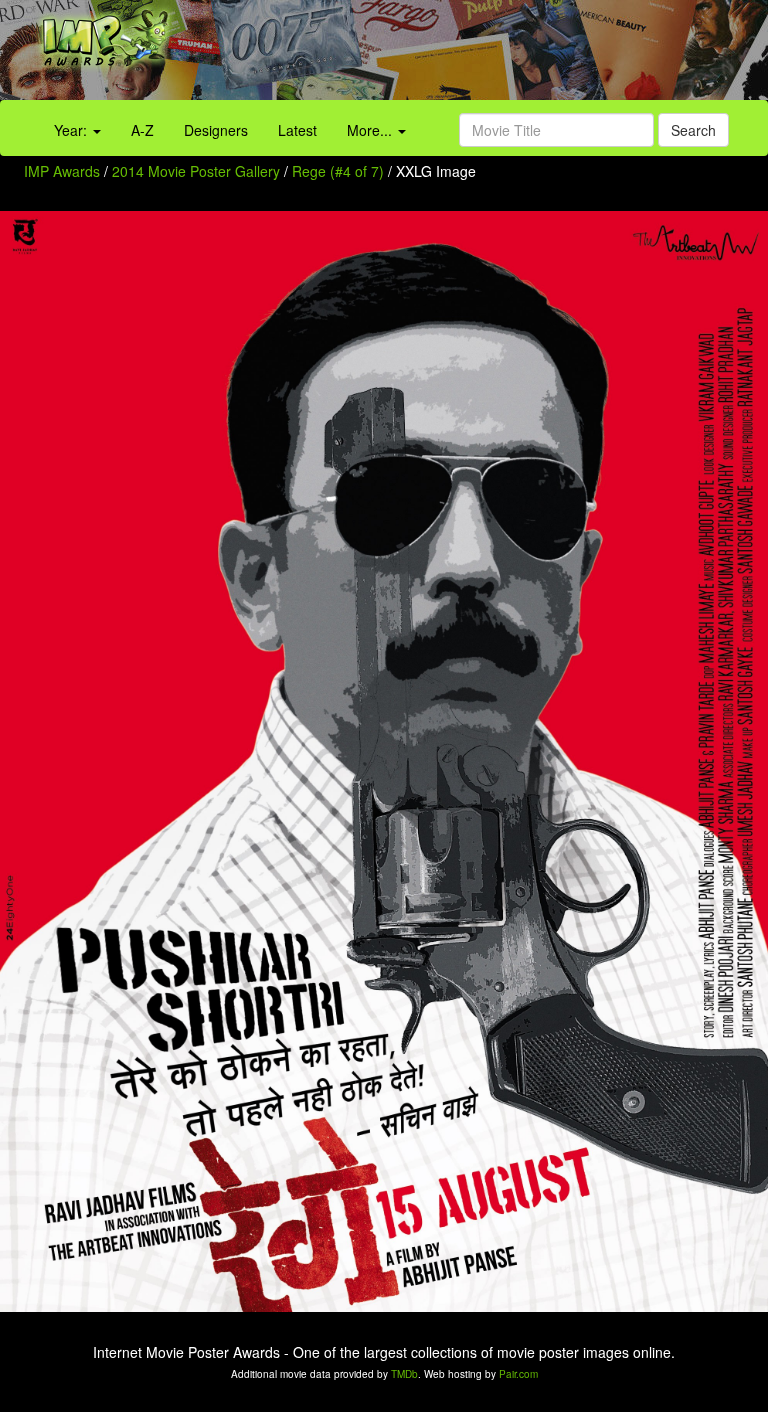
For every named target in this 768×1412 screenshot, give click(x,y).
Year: (72, 130)
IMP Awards (62, 171)
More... (371, 130)
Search (693, 130)
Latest (297, 130)
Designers (216, 130)
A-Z (142, 130)
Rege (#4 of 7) (338, 171)
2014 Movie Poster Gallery (196, 171)
